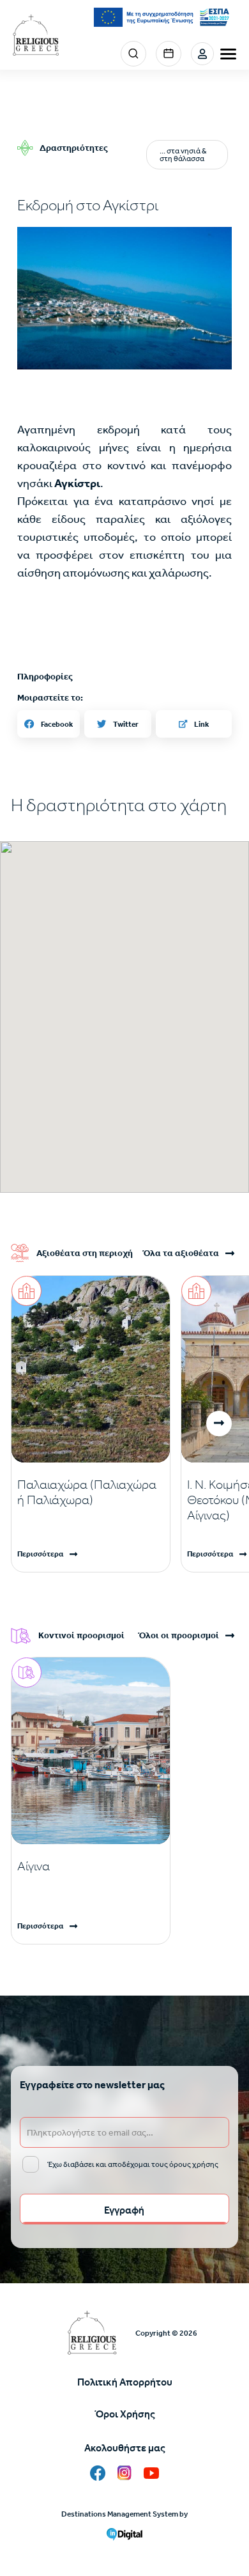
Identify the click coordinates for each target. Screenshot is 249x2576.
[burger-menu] (228, 54)
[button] (124, 298)
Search (133, 54)
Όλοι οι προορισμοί (178, 1636)
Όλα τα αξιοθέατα (181, 1253)
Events (169, 54)
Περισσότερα (40, 1554)
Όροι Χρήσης (125, 2414)
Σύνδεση (202, 54)
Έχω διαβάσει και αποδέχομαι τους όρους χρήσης (133, 2164)
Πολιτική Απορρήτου (125, 2382)
